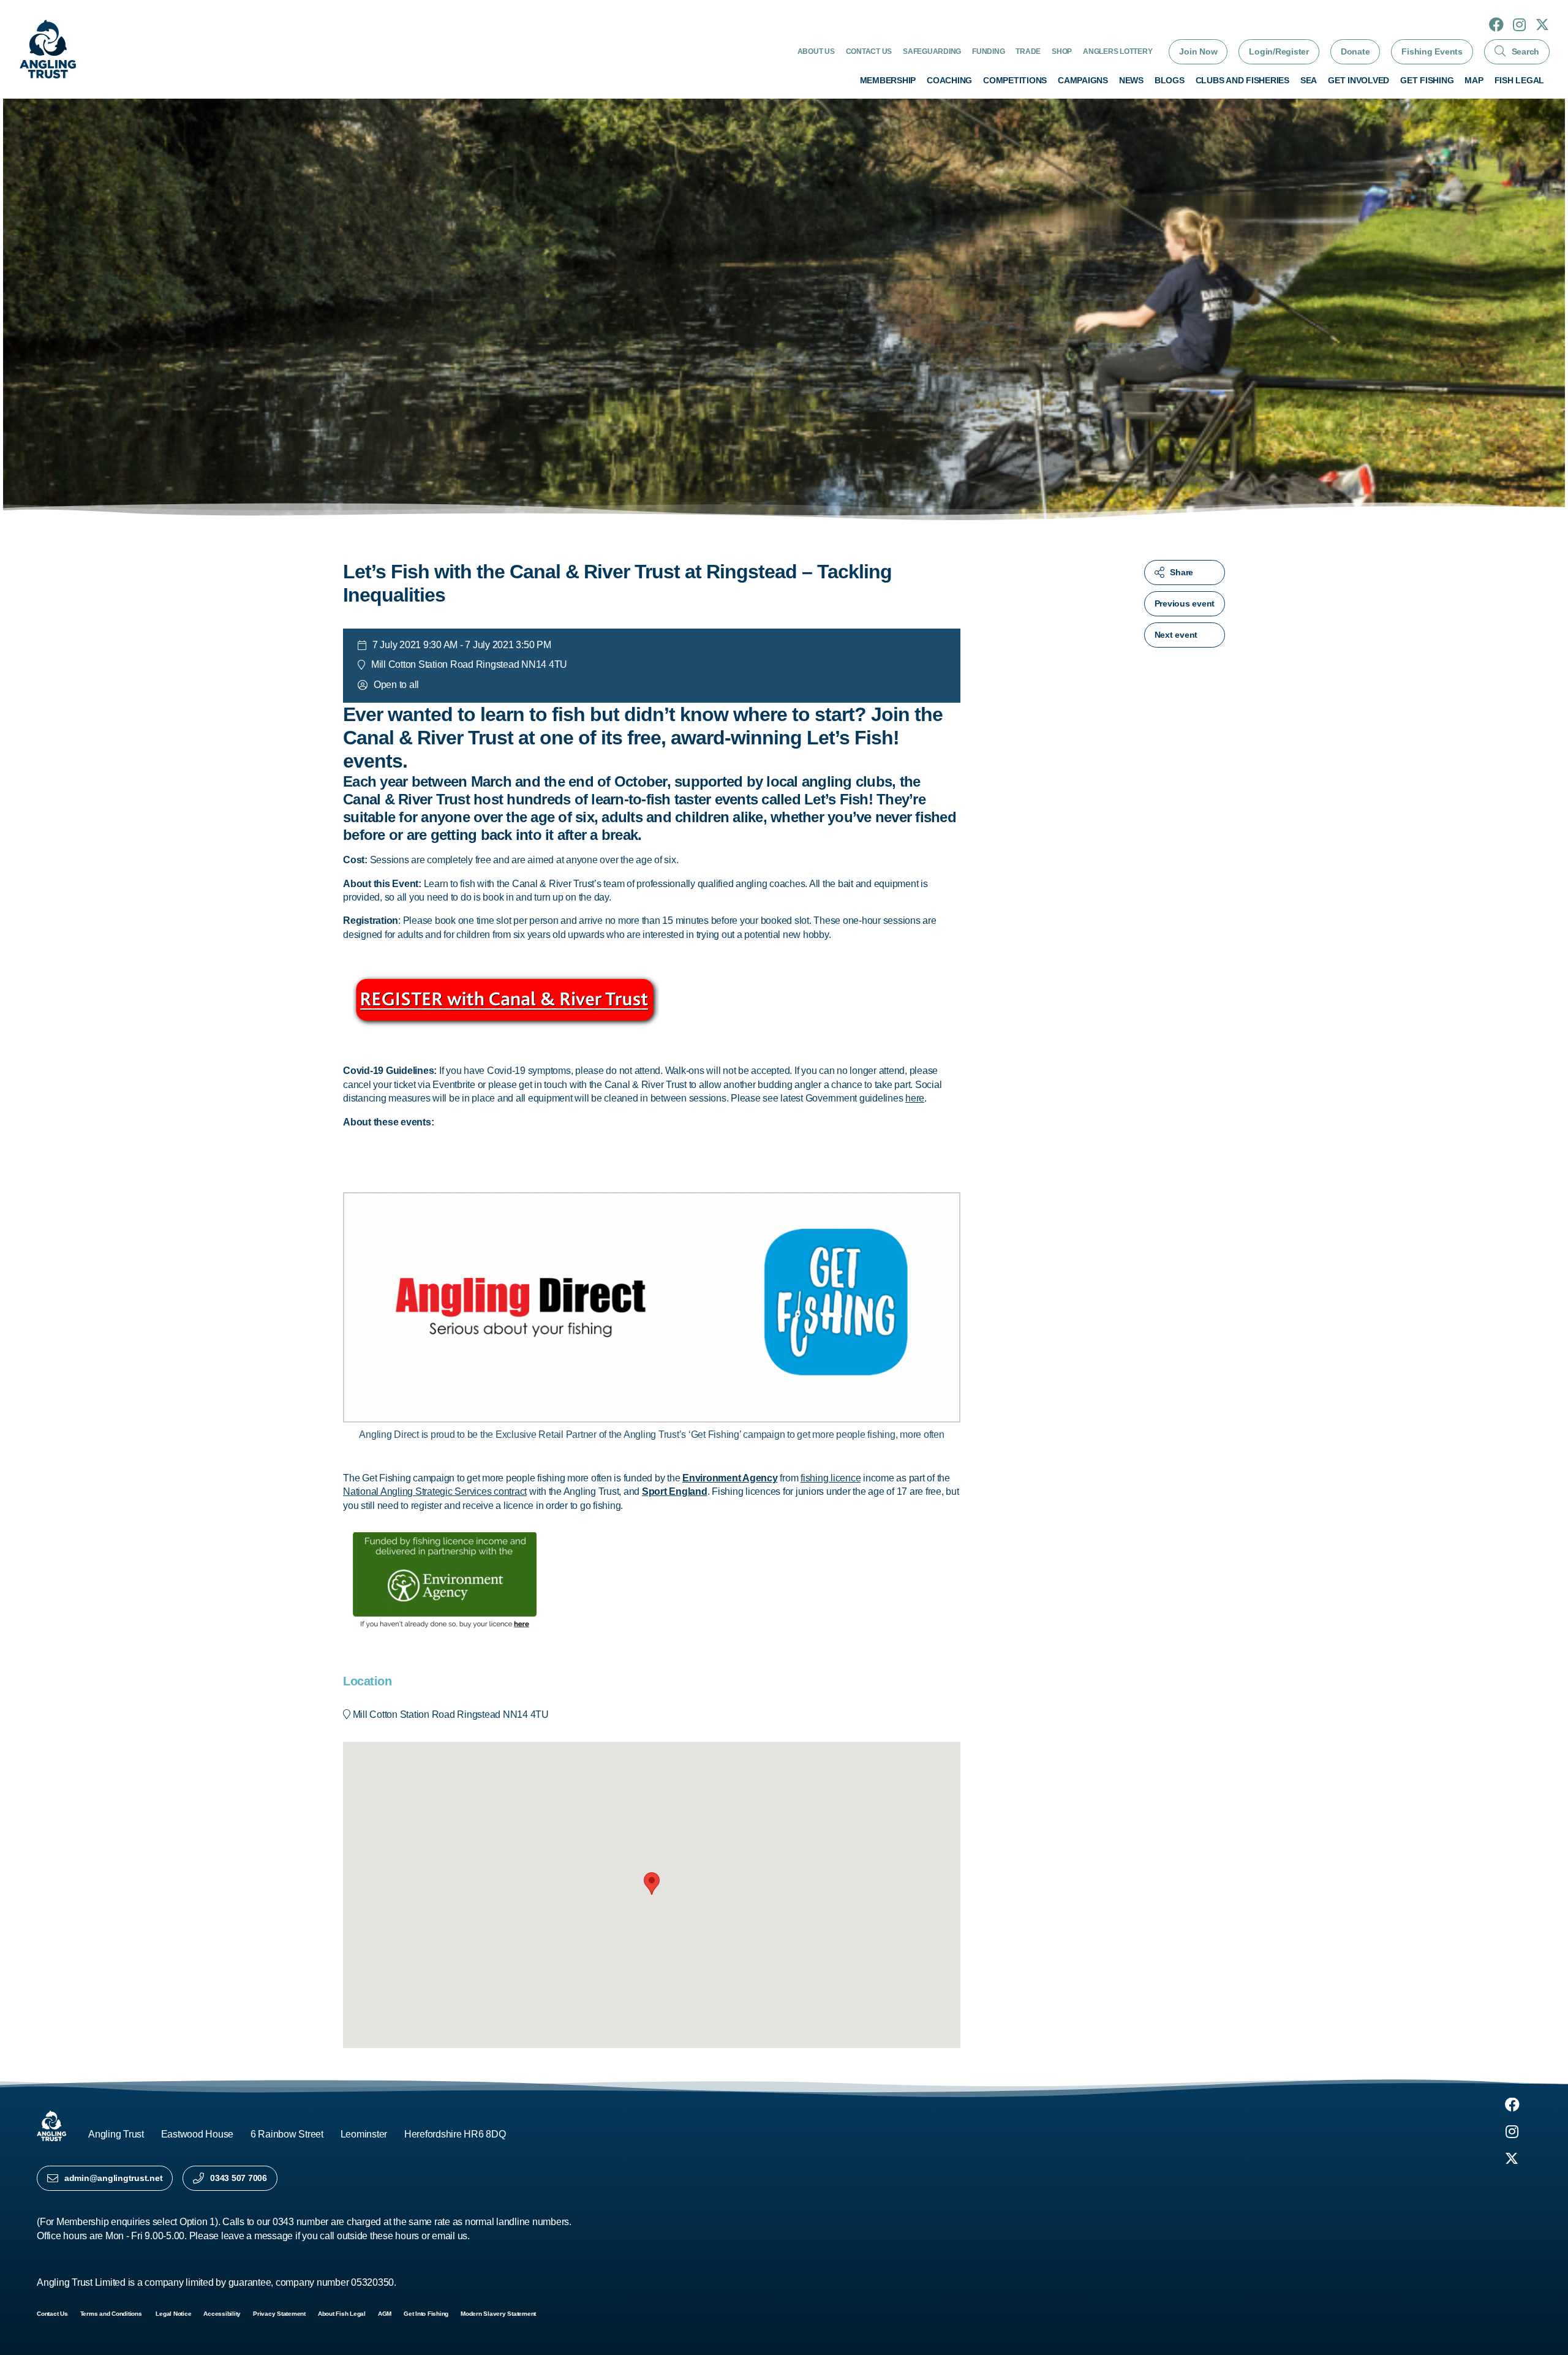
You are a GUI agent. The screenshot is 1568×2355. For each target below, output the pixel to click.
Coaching (949, 80)
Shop (1062, 51)
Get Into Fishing (426, 2314)
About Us (816, 51)
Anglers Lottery (1118, 51)
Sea (1309, 80)
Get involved (1359, 80)
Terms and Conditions (112, 2314)
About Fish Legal (342, 2314)
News (1131, 80)
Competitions (1015, 80)
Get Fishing (1427, 80)
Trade (1028, 51)
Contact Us (869, 51)
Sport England (675, 1491)
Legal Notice (173, 2314)
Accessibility (222, 2314)
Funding (988, 51)
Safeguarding (932, 51)
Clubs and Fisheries (1242, 80)
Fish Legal (1520, 80)
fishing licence (831, 1478)
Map (1474, 80)
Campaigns (1083, 80)
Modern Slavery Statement (498, 2314)
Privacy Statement (279, 2314)
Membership (888, 80)
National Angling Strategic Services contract (435, 1491)
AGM (385, 2314)
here (915, 1098)
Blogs (1170, 80)
